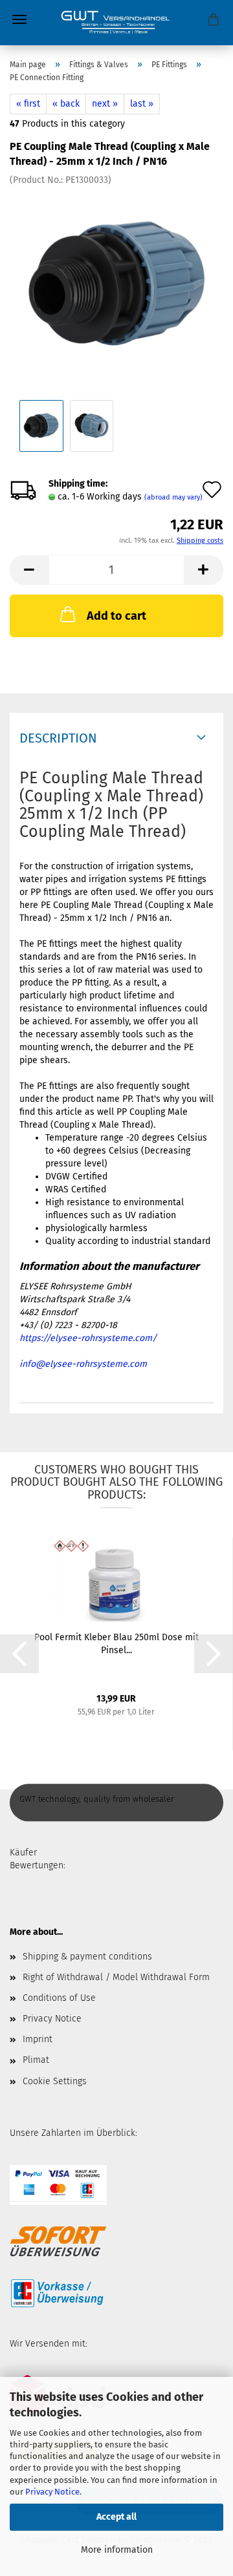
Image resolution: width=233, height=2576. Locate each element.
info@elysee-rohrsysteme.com (83, 1364)
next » (105, 104)
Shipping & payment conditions (87, 1957)
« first (28, 104)
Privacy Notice (52, 2492)
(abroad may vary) (173, 497)
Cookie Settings (55, 2081)
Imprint (38, 2039)
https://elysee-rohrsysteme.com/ (88, 1338)
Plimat (36, 2060)
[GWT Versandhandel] (116, 23)
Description (58, 738)
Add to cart (116, 616)
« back (66, 104)
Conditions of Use (59, 1998)
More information (117, 2550)
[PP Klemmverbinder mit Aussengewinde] (116, 283)
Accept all (116, 2517)
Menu (19, 19)
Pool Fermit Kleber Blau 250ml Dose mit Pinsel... (116, 1644)
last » (142, 104)
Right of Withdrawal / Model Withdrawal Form (116, 1977)
